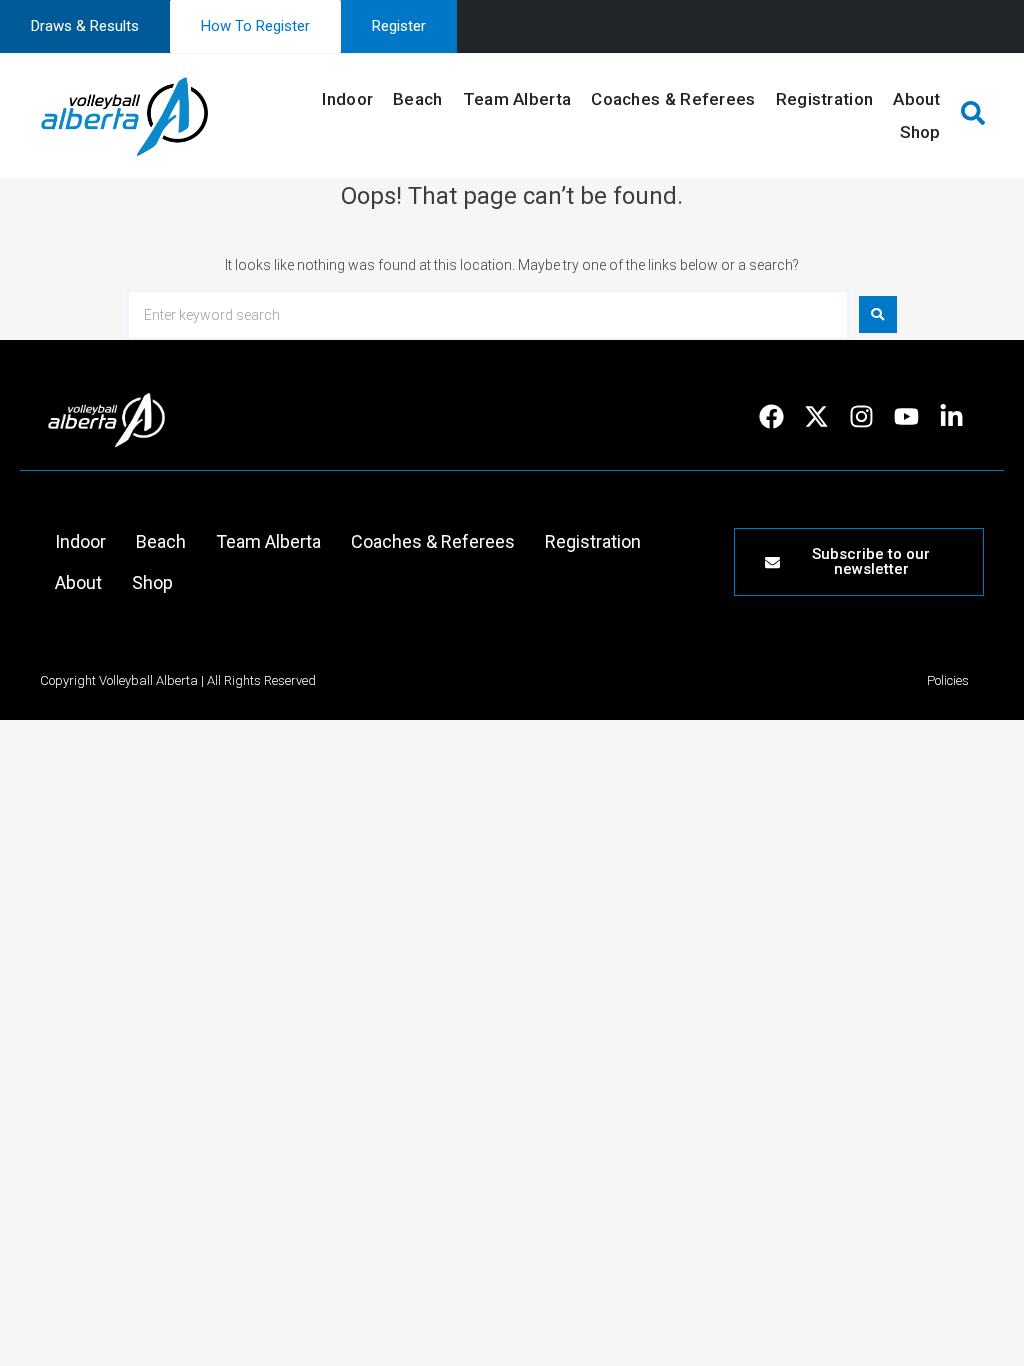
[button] (972, 116)
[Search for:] (488, 315)
